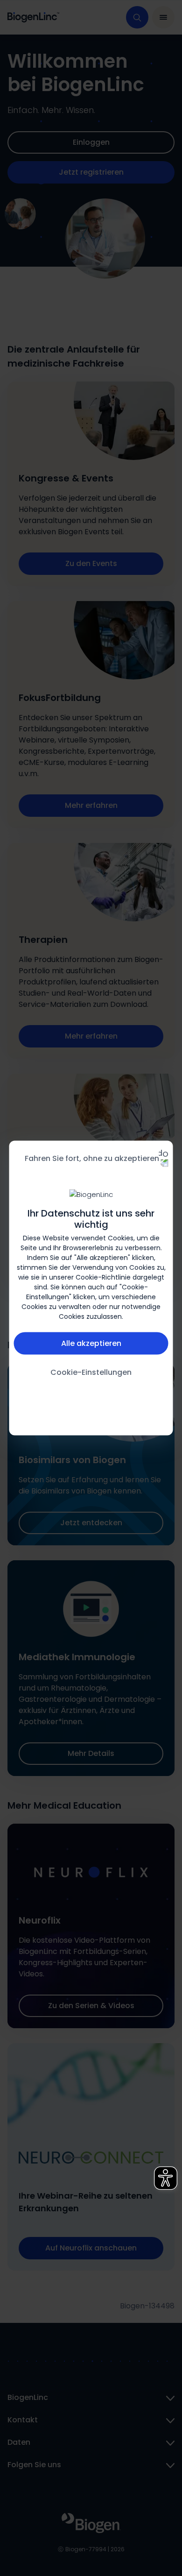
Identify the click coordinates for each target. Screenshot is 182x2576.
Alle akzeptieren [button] (91, 1343)
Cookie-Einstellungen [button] (91, 1372)
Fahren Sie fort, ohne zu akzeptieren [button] (92, 1158)
